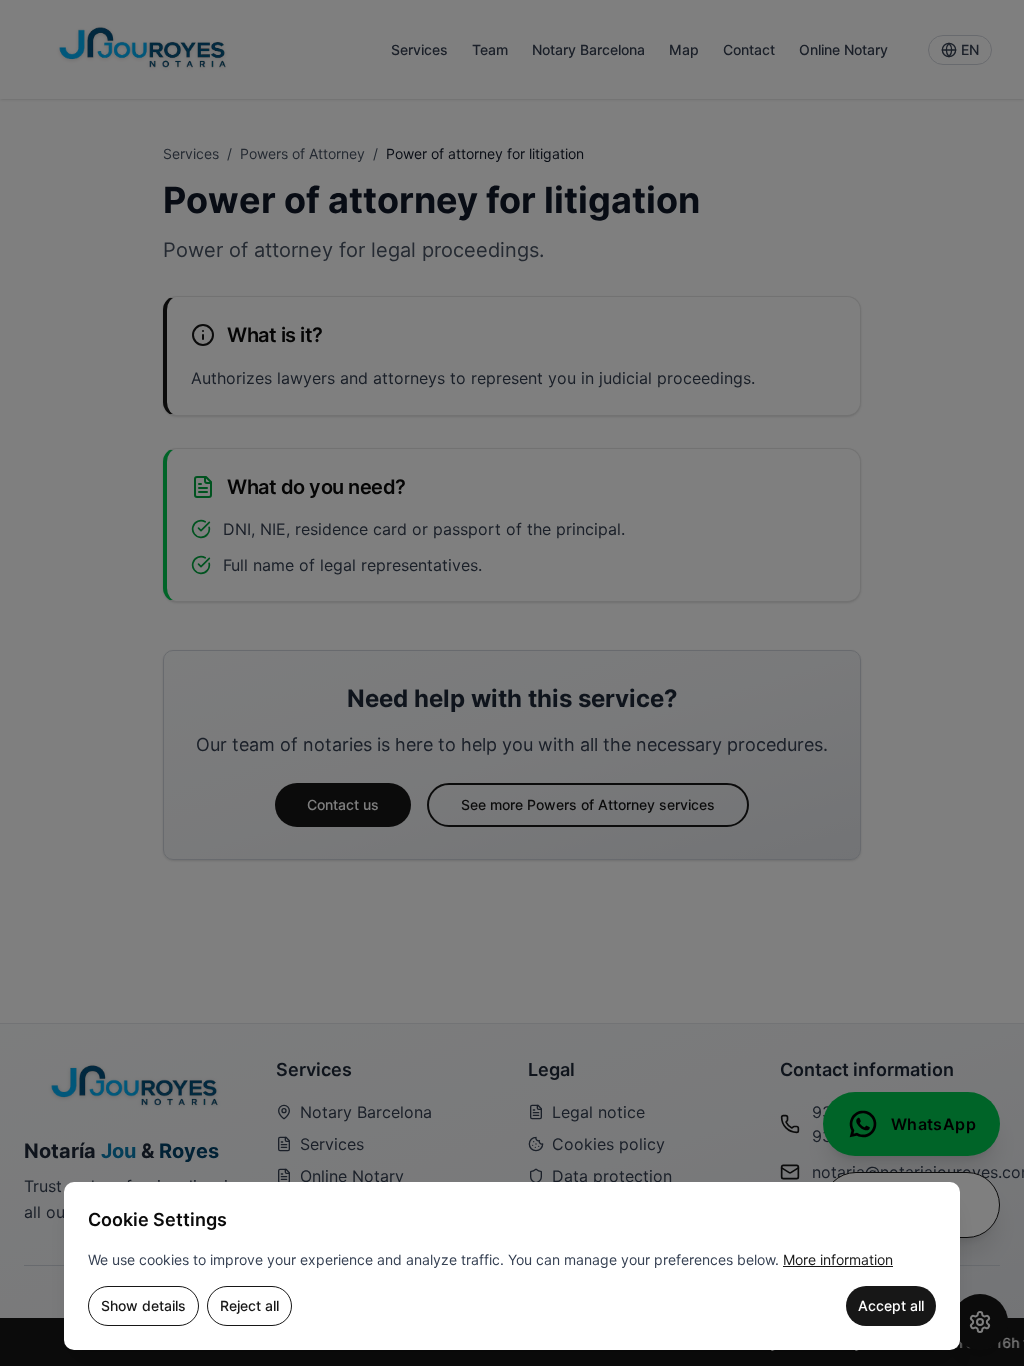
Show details (143, 1305)
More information (838, 1259)
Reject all (249, 1305)
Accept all (891, 1305)
